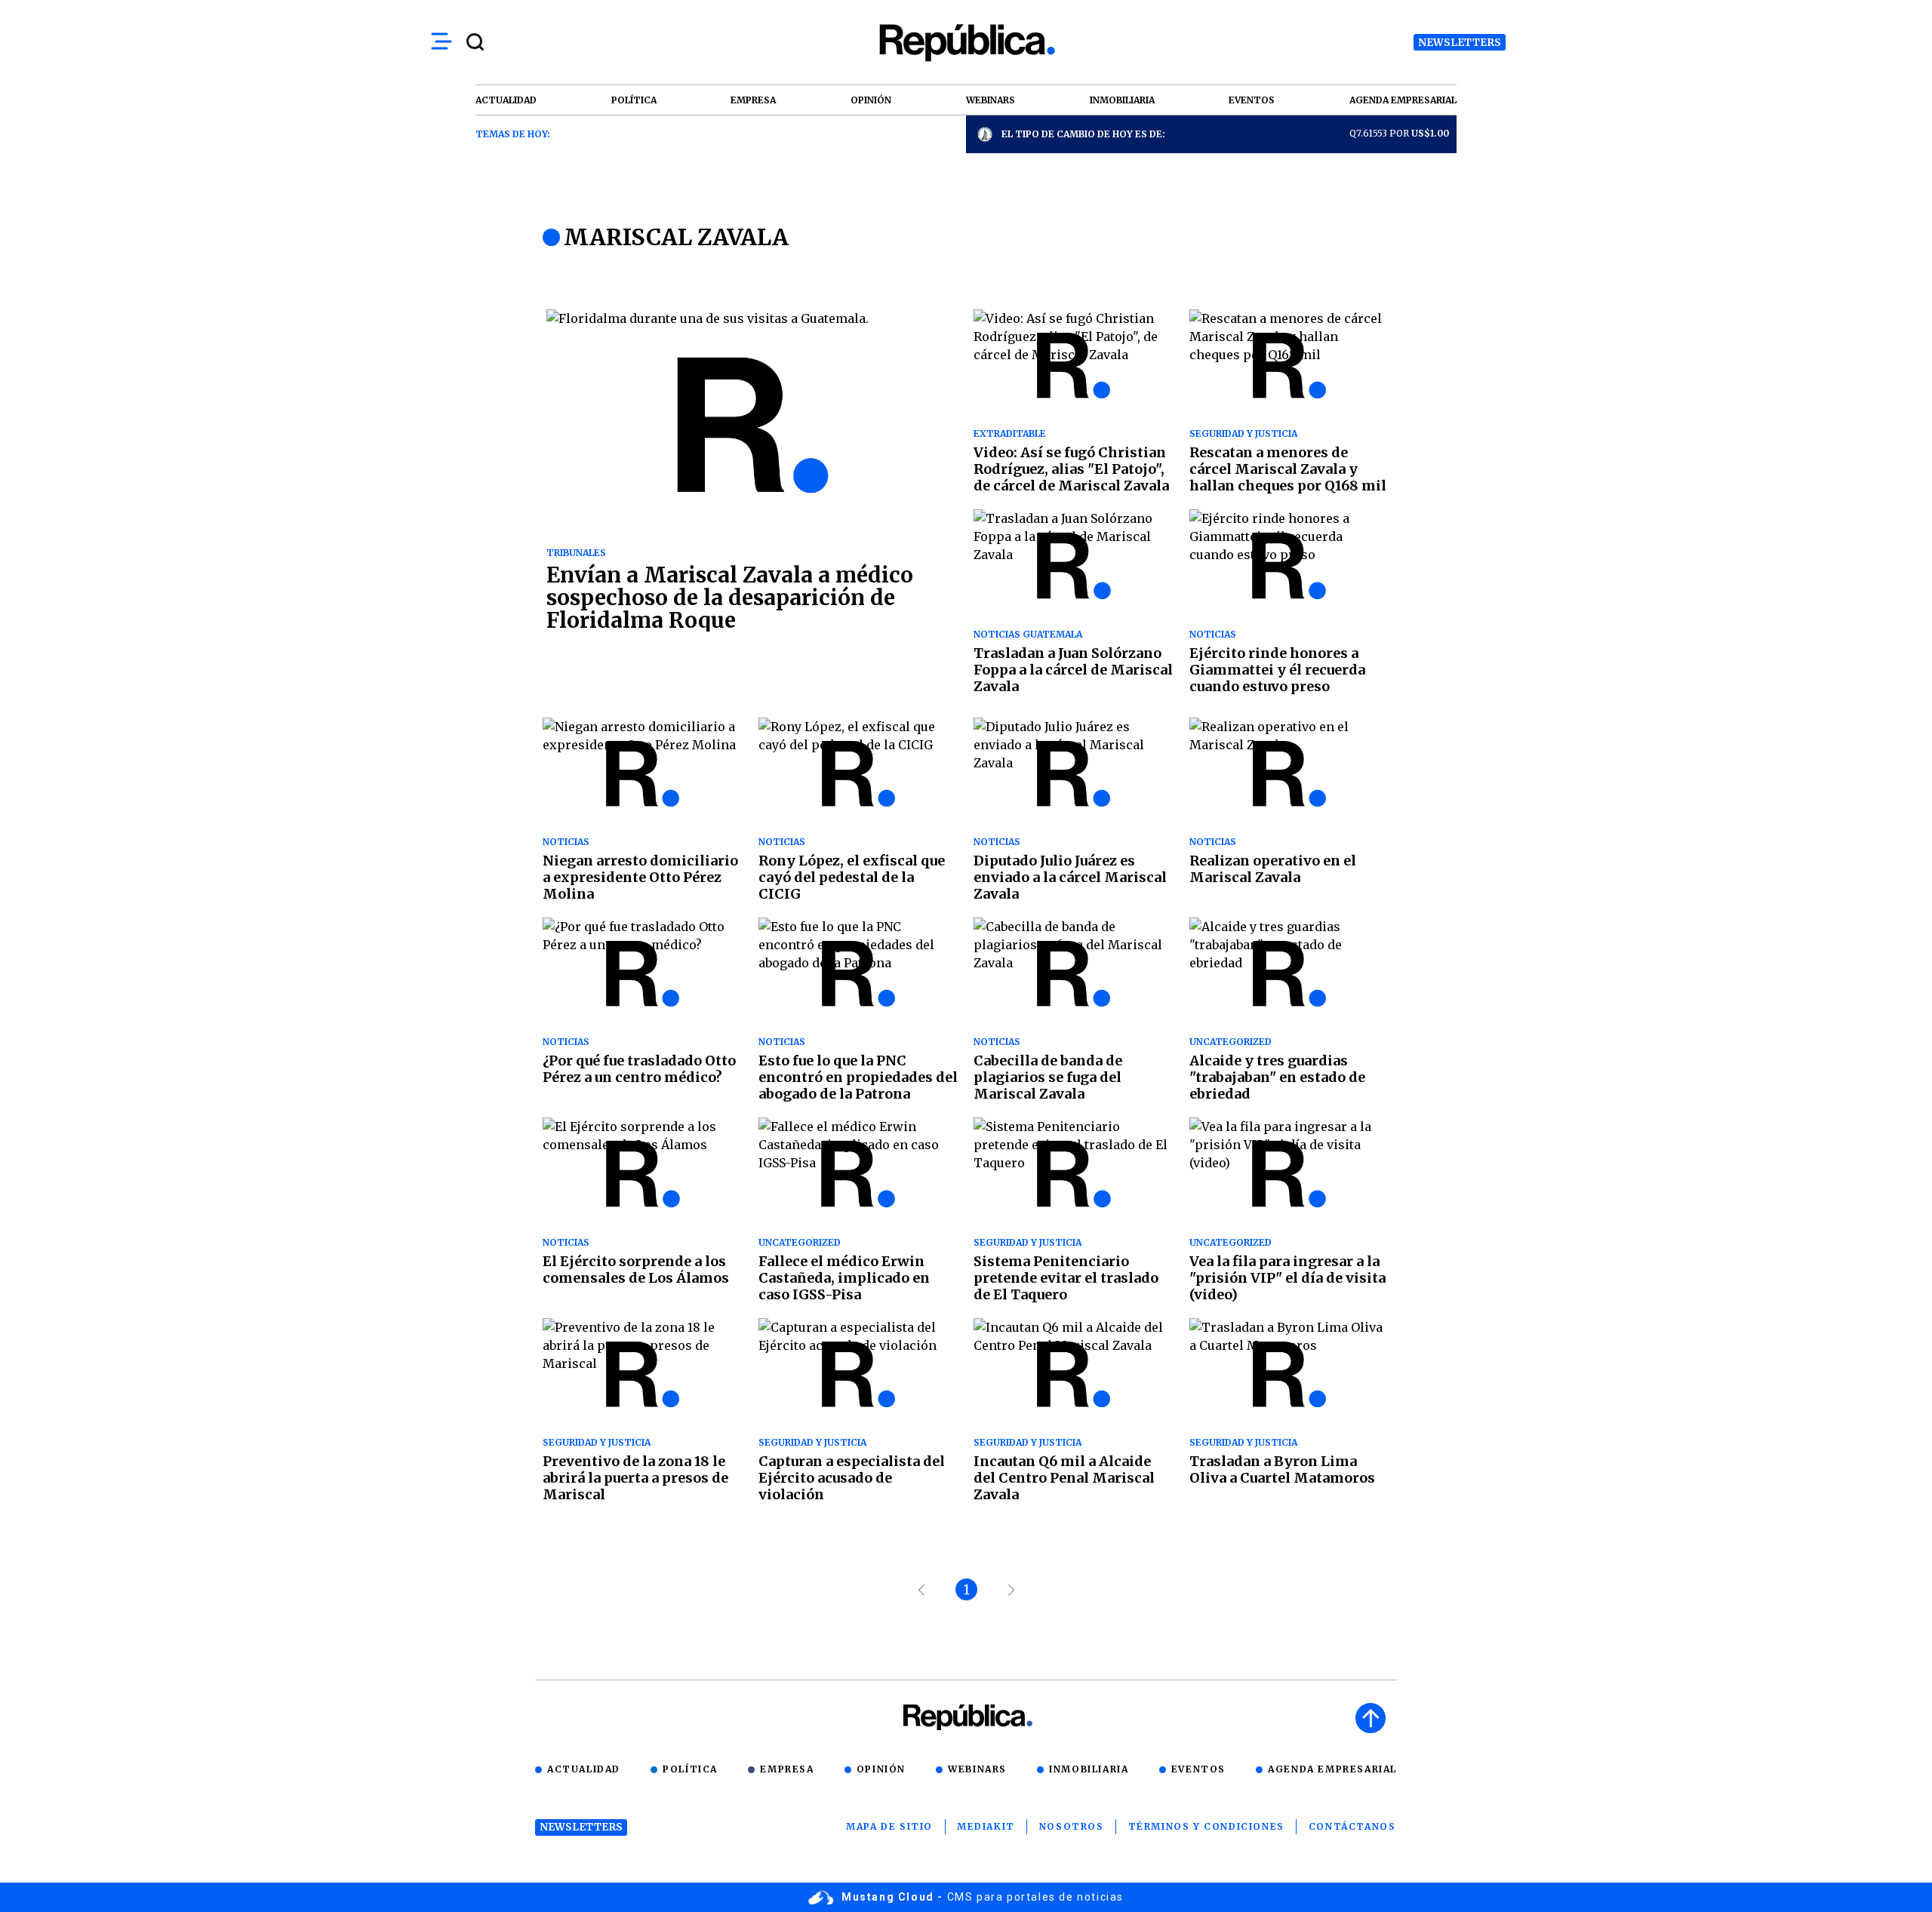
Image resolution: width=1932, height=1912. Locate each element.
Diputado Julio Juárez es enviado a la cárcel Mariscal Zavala (1070, 877)
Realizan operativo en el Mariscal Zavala (1273, 869)
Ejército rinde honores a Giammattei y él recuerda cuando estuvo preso (1277, 670)
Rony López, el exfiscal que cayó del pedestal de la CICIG (852, 877)
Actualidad (584, 1769)
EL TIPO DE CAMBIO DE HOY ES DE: (1083, 134)
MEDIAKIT (986, 1826)
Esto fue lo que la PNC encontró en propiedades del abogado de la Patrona (858, 1077)
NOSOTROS (1072, 1826)
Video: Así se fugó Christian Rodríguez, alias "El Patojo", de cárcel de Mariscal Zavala (1071, 469)
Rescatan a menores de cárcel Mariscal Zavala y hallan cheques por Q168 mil (1288, 469)
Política (690, 1769)
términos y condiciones (1206, 1826)
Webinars (977, 1769)
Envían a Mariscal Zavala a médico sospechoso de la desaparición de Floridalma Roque (730, 598)
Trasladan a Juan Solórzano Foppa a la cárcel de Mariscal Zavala (1073, 670)
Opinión (881, 1769)
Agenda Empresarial (1332, 1769)
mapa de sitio (889, 1826)
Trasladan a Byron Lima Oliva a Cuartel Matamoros (1282, 1469)
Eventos (1198, 1769)
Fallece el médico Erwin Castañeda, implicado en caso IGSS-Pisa (844, 1278)
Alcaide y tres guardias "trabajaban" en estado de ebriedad (1277, 1077)
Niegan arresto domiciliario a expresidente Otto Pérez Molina (640, 877)
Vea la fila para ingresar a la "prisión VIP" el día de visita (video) (1287, 1278)
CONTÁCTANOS (1352, 1826)
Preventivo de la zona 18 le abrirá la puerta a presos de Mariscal (635, 1478)
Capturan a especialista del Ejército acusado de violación (852, 1478)
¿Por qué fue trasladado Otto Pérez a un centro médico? (639, 1069)
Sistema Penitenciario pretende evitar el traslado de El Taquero (1066, 1278)
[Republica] (966, 43)
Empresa (787, 1769)
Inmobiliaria (1089, 1769)
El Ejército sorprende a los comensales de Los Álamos (636, 1270)
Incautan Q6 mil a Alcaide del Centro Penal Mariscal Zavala (1064, 1478)
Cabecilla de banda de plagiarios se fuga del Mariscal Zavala (1048, 1077)
